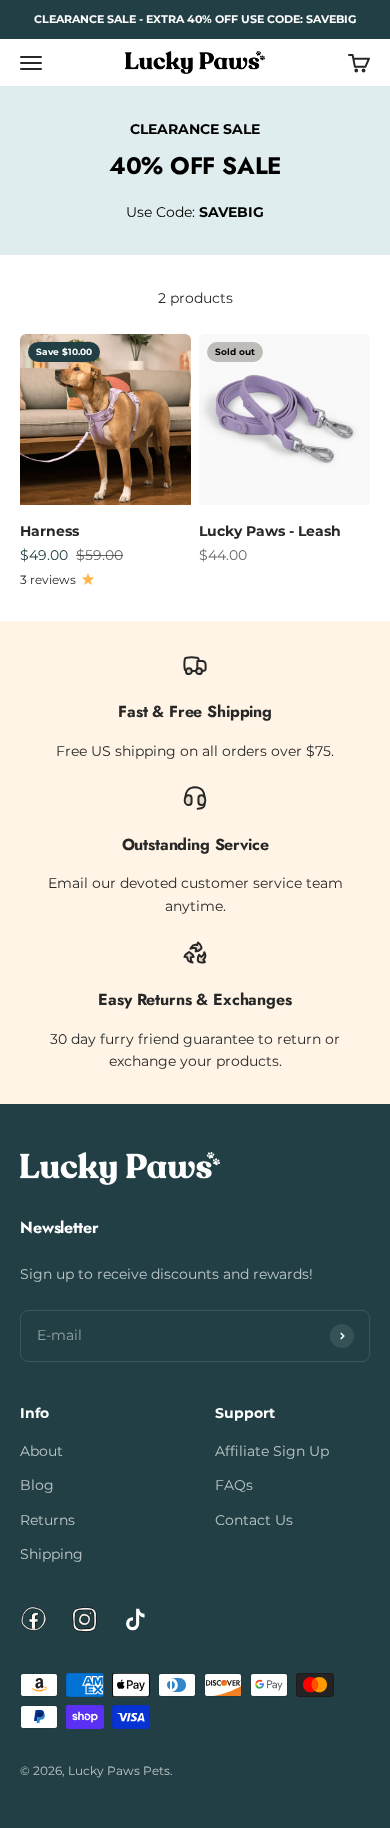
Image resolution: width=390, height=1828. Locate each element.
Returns (47, 1520)
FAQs (234, 1485)
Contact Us (254, 1520)
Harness (49, 531)
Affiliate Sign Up (272, 1451)
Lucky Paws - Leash (270, 531)
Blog (37, 1485)
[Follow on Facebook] (33, 1619)
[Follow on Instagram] (84, 1619)
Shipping (51, 1554)
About (41, 1451)
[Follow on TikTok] (135, 1619)
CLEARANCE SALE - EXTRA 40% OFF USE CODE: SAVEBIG (195, 19)
